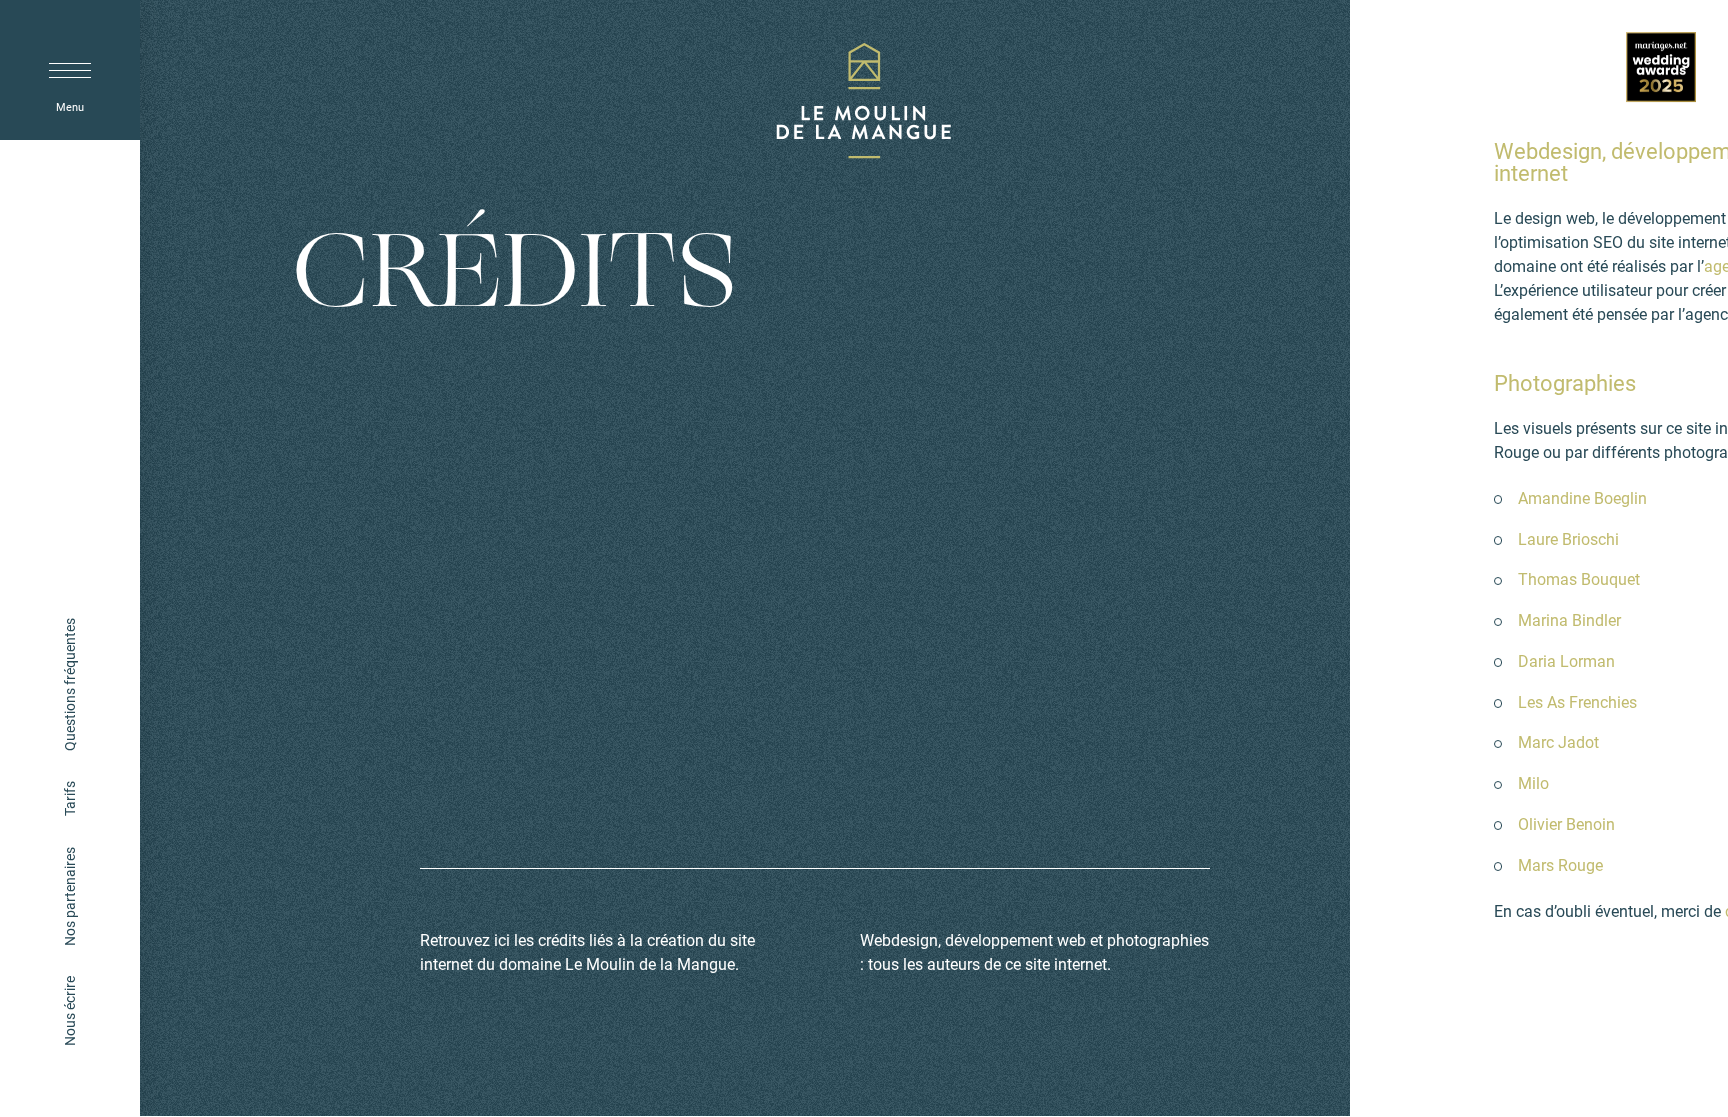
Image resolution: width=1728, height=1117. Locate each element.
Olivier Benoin (1566, 823)
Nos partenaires (69, 895)
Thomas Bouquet (1579, 578)
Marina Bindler (1569, 619)
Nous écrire (69, 1011)
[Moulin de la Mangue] (864, 104)
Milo (1533, 782)
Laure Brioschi (1568, 538)
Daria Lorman (1566, 660)
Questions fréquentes (69, 684)
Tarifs (69, 798)
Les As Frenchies (1577, 701)
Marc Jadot (1558, 741)
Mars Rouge (1560, 864)
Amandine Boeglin (1582, 497)
